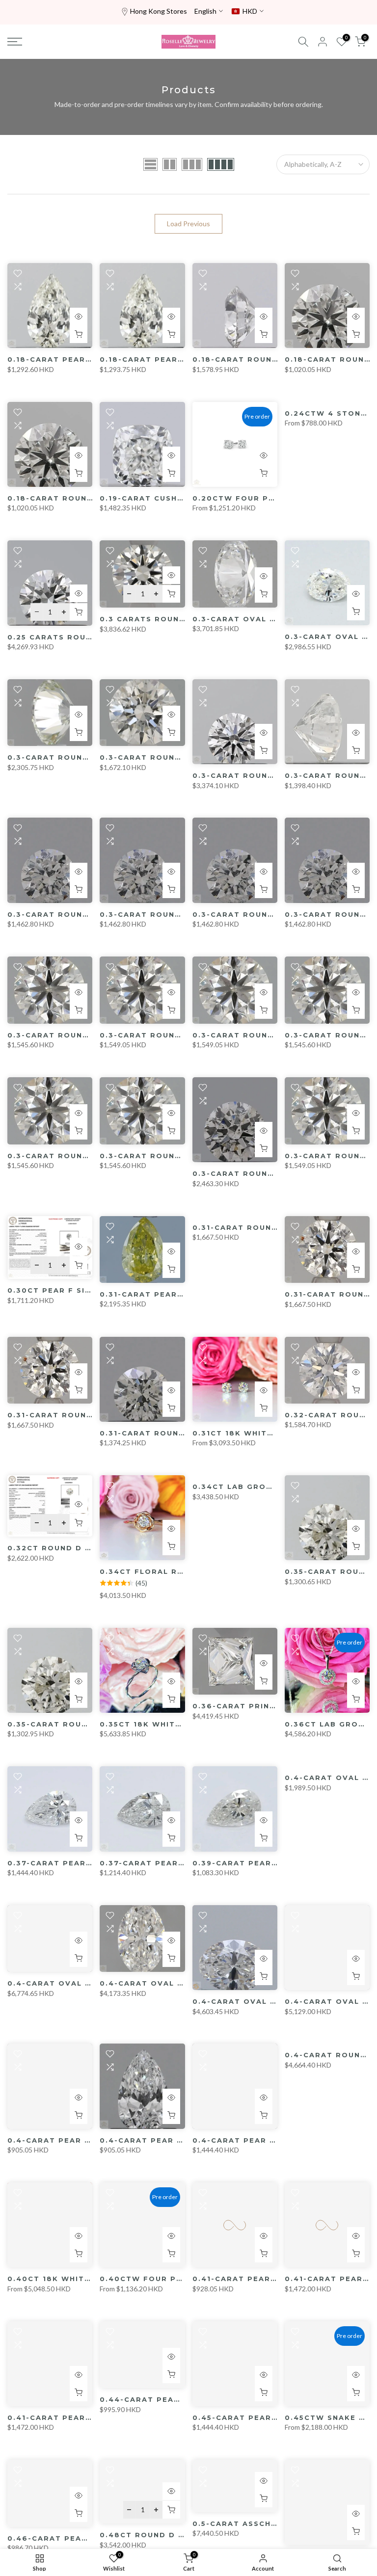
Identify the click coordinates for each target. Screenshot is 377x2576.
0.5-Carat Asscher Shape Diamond (275, 2523)
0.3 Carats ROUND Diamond (165, 619)
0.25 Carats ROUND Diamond (75, 637)
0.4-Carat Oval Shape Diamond (82, 1983)
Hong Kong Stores (159, 11)
